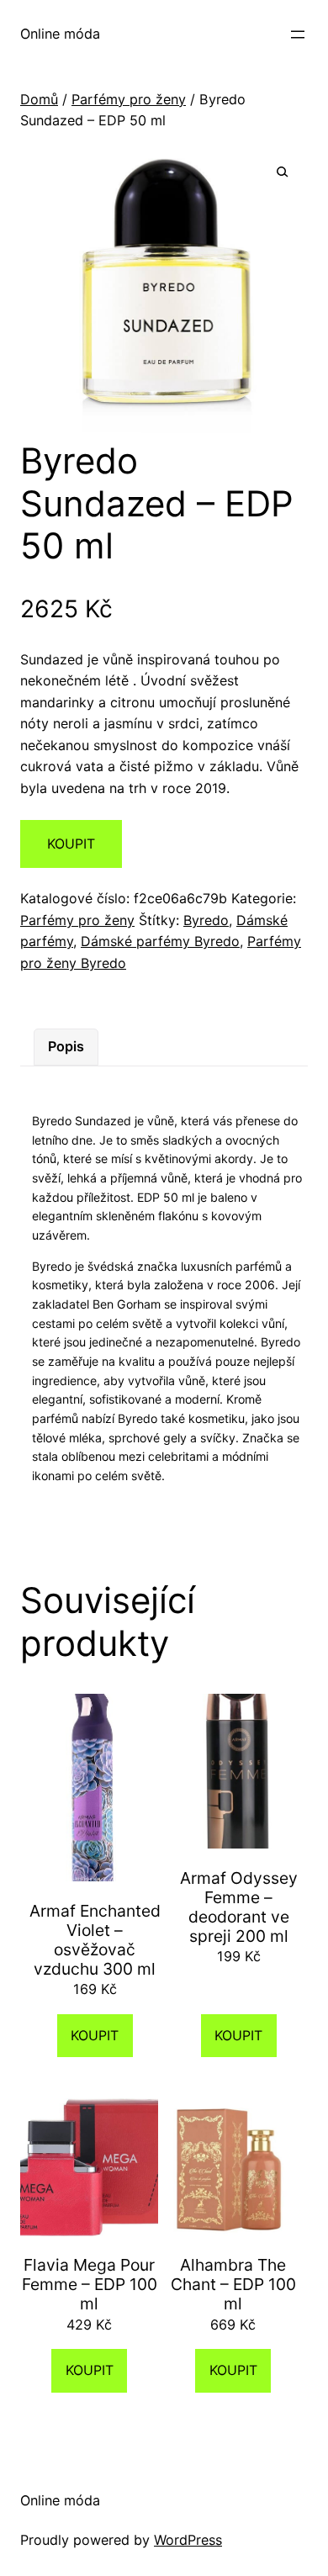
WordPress (188, 2540)
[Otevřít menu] (298, 34)
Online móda (60, 34)
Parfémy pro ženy (129, 99)
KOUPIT (71, 844)
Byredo (206, 920)
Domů (39, 99)
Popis (66, 1046)
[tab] (66, 1047)
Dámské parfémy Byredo (160, 941)
